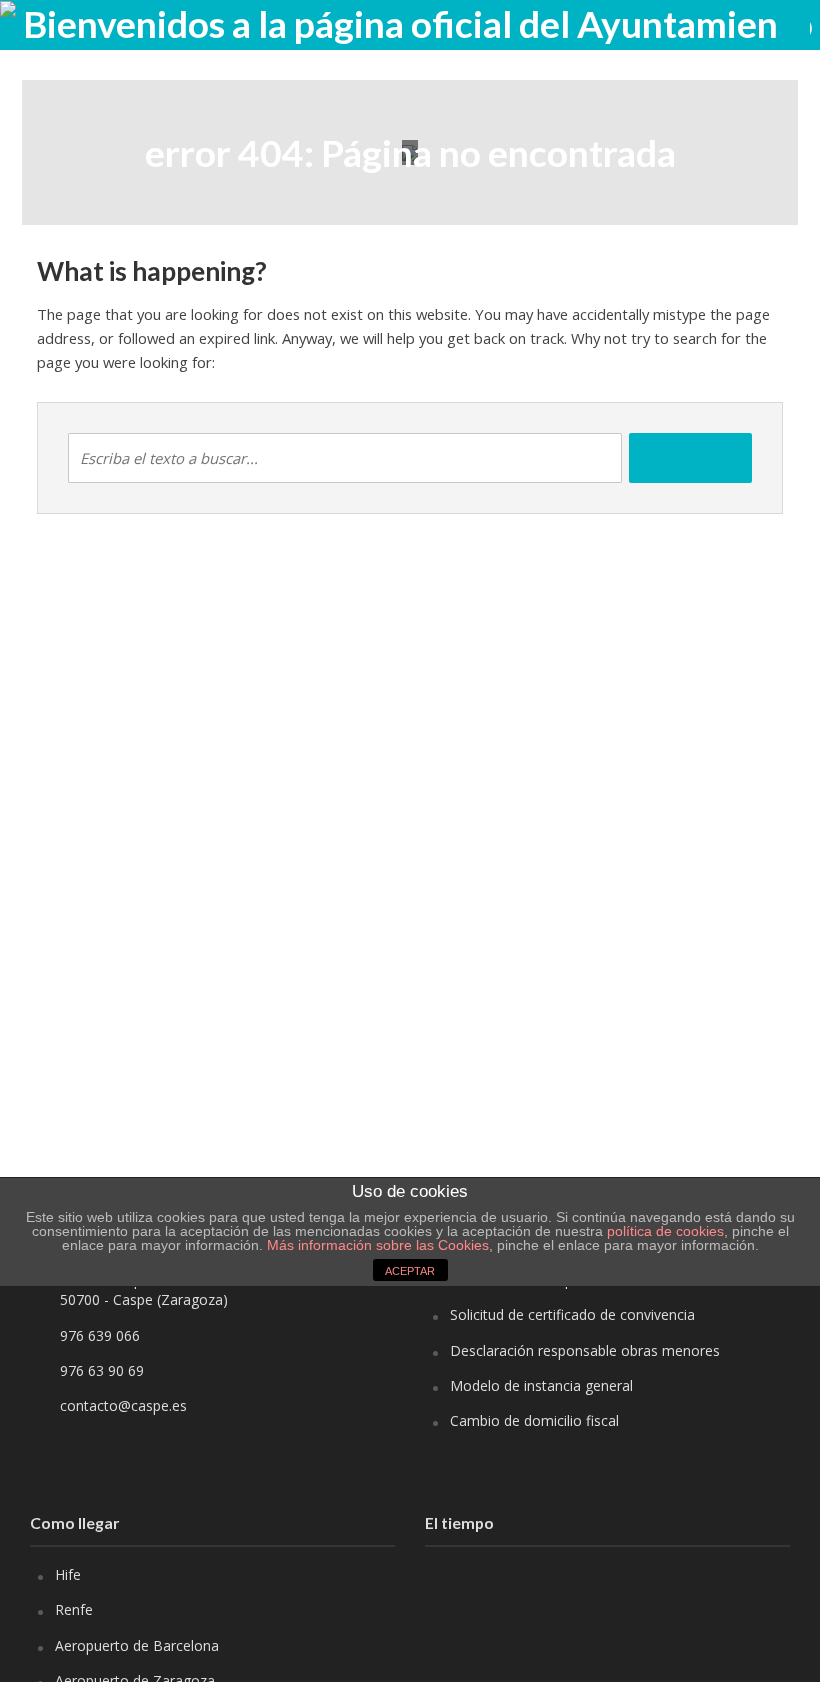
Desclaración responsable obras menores (585, 1350)
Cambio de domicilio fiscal (534, 1420)
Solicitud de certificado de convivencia (572, 1314)
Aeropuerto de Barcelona (137, 1645)
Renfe (74, 1609)
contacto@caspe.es (123, 1405)
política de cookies (665, 1231)
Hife (68, 1574)
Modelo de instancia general (541, 1385)
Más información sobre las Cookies (376, 1245)
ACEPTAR (410, 1271)
